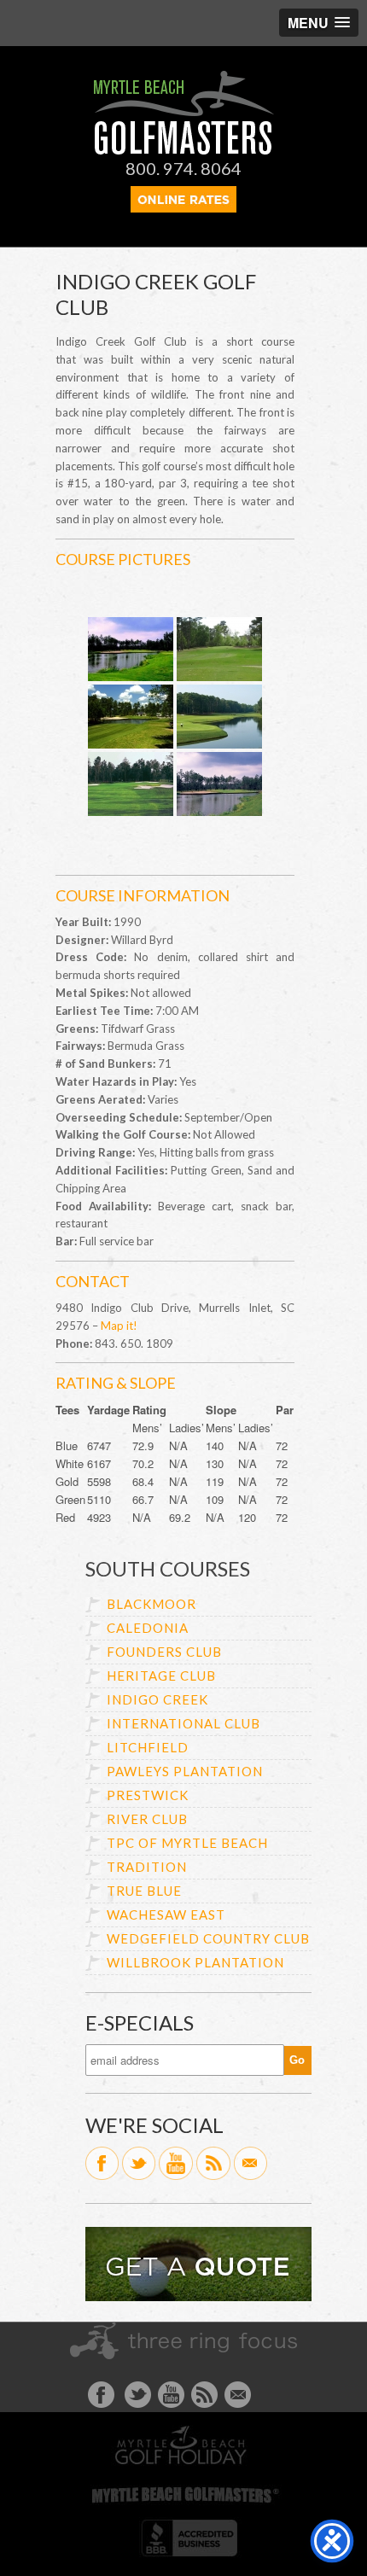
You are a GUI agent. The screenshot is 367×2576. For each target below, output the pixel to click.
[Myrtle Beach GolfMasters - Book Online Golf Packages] (183, 207)
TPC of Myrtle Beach (187, 1843)
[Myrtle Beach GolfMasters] (184, 150)
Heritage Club (161, 1676)
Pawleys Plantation (185, 1771)
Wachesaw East (166, 1915)
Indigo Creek (157, 1699)
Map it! (119, 1326)
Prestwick (148, 1795)
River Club (147, 1819)
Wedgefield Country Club (208, 1938)
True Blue (144, 1891)
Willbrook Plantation (195, 1962)
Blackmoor (151, 1604)
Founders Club (164, 1652)
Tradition (147, 1867)
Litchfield (148, 1747)
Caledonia (148, 1628)
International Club (183, 1723)
